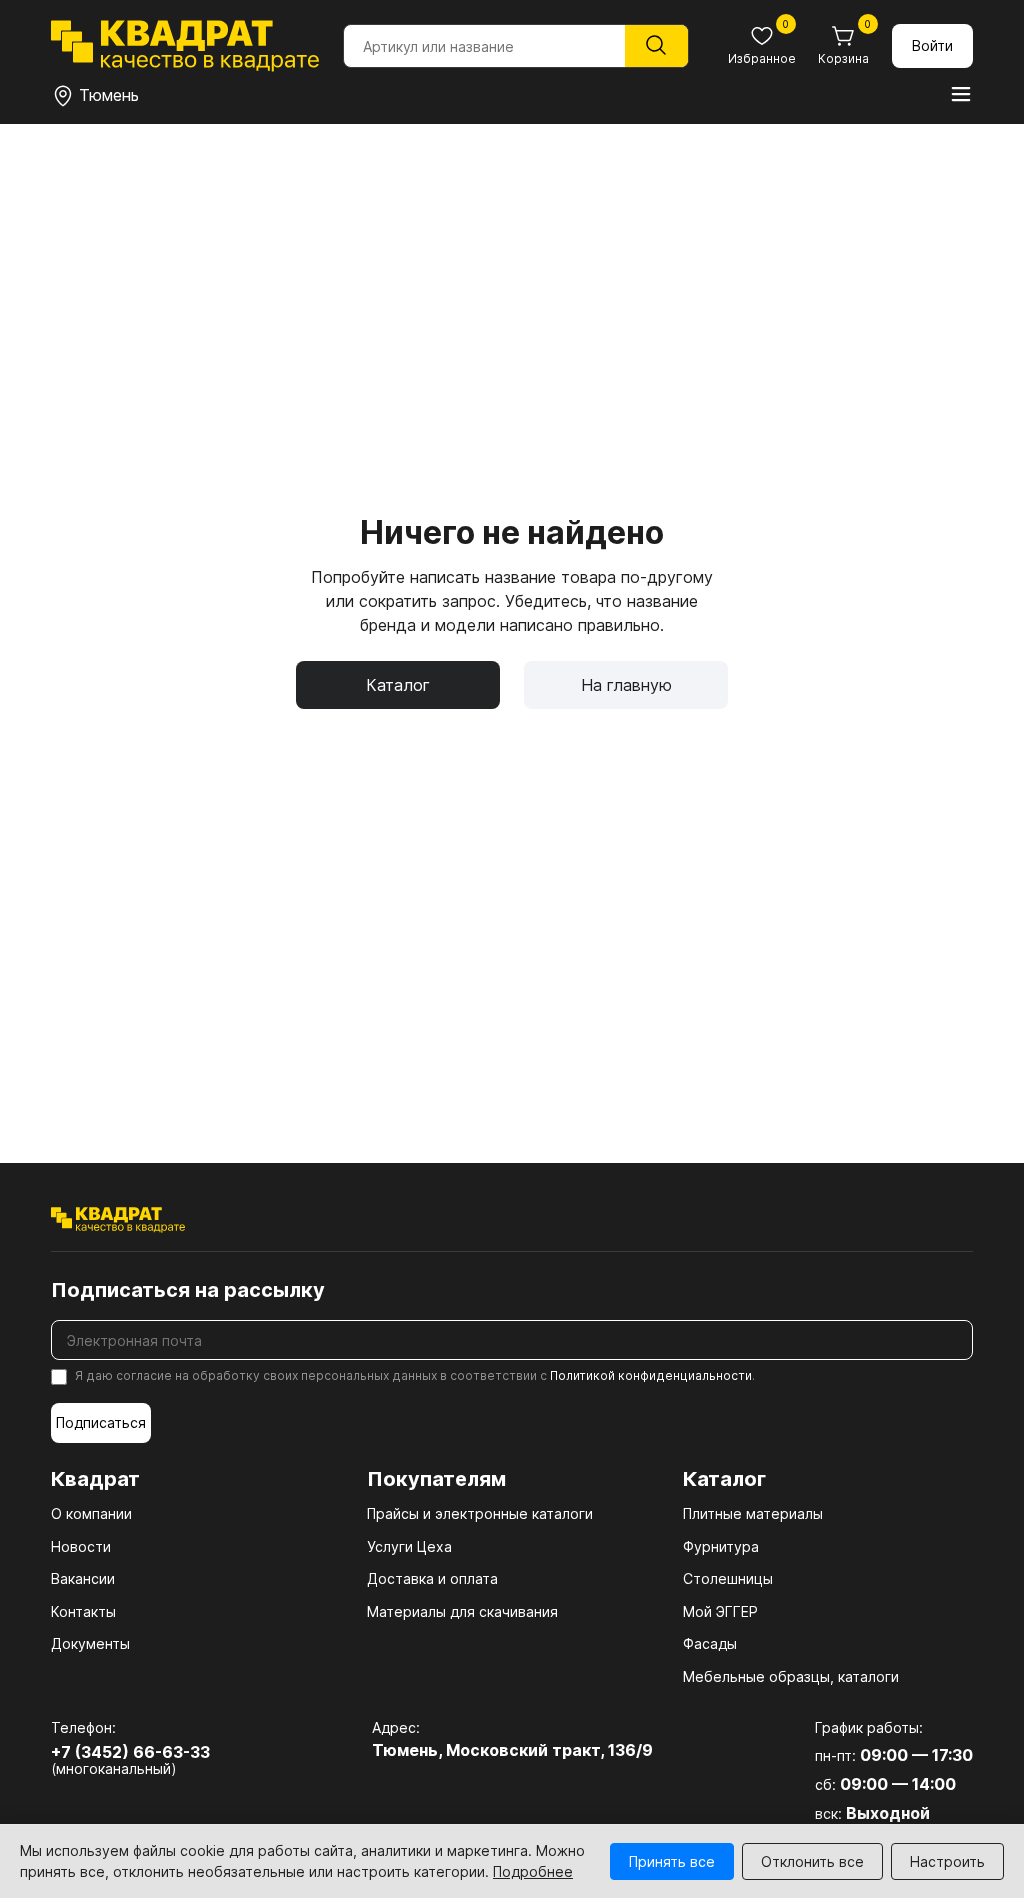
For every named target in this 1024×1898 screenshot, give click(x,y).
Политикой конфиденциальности (651, 1375)
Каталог (398, 685)
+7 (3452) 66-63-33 (130, 1752)
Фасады (710, 1643)
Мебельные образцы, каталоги (791, 1676)
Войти (932, 45)
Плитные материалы (753, 1513)
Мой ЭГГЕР (720, 1611)
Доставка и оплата (432, 1578)
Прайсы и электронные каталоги (480, 1513)
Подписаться (101, 1422)
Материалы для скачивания (462, 1611)
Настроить (947, 1861)
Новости (81, 1546)
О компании (91, 1513)
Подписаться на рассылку (188, 1290)
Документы (90, 1643)
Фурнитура (721, 1546)
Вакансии (83, 1578)
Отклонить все (812, 1861)
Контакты (83, 1611)
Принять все (672, 1861)
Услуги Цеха (409, 1546)
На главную (626, 685)
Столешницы (728, 1578)
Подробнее (533, 1871)
